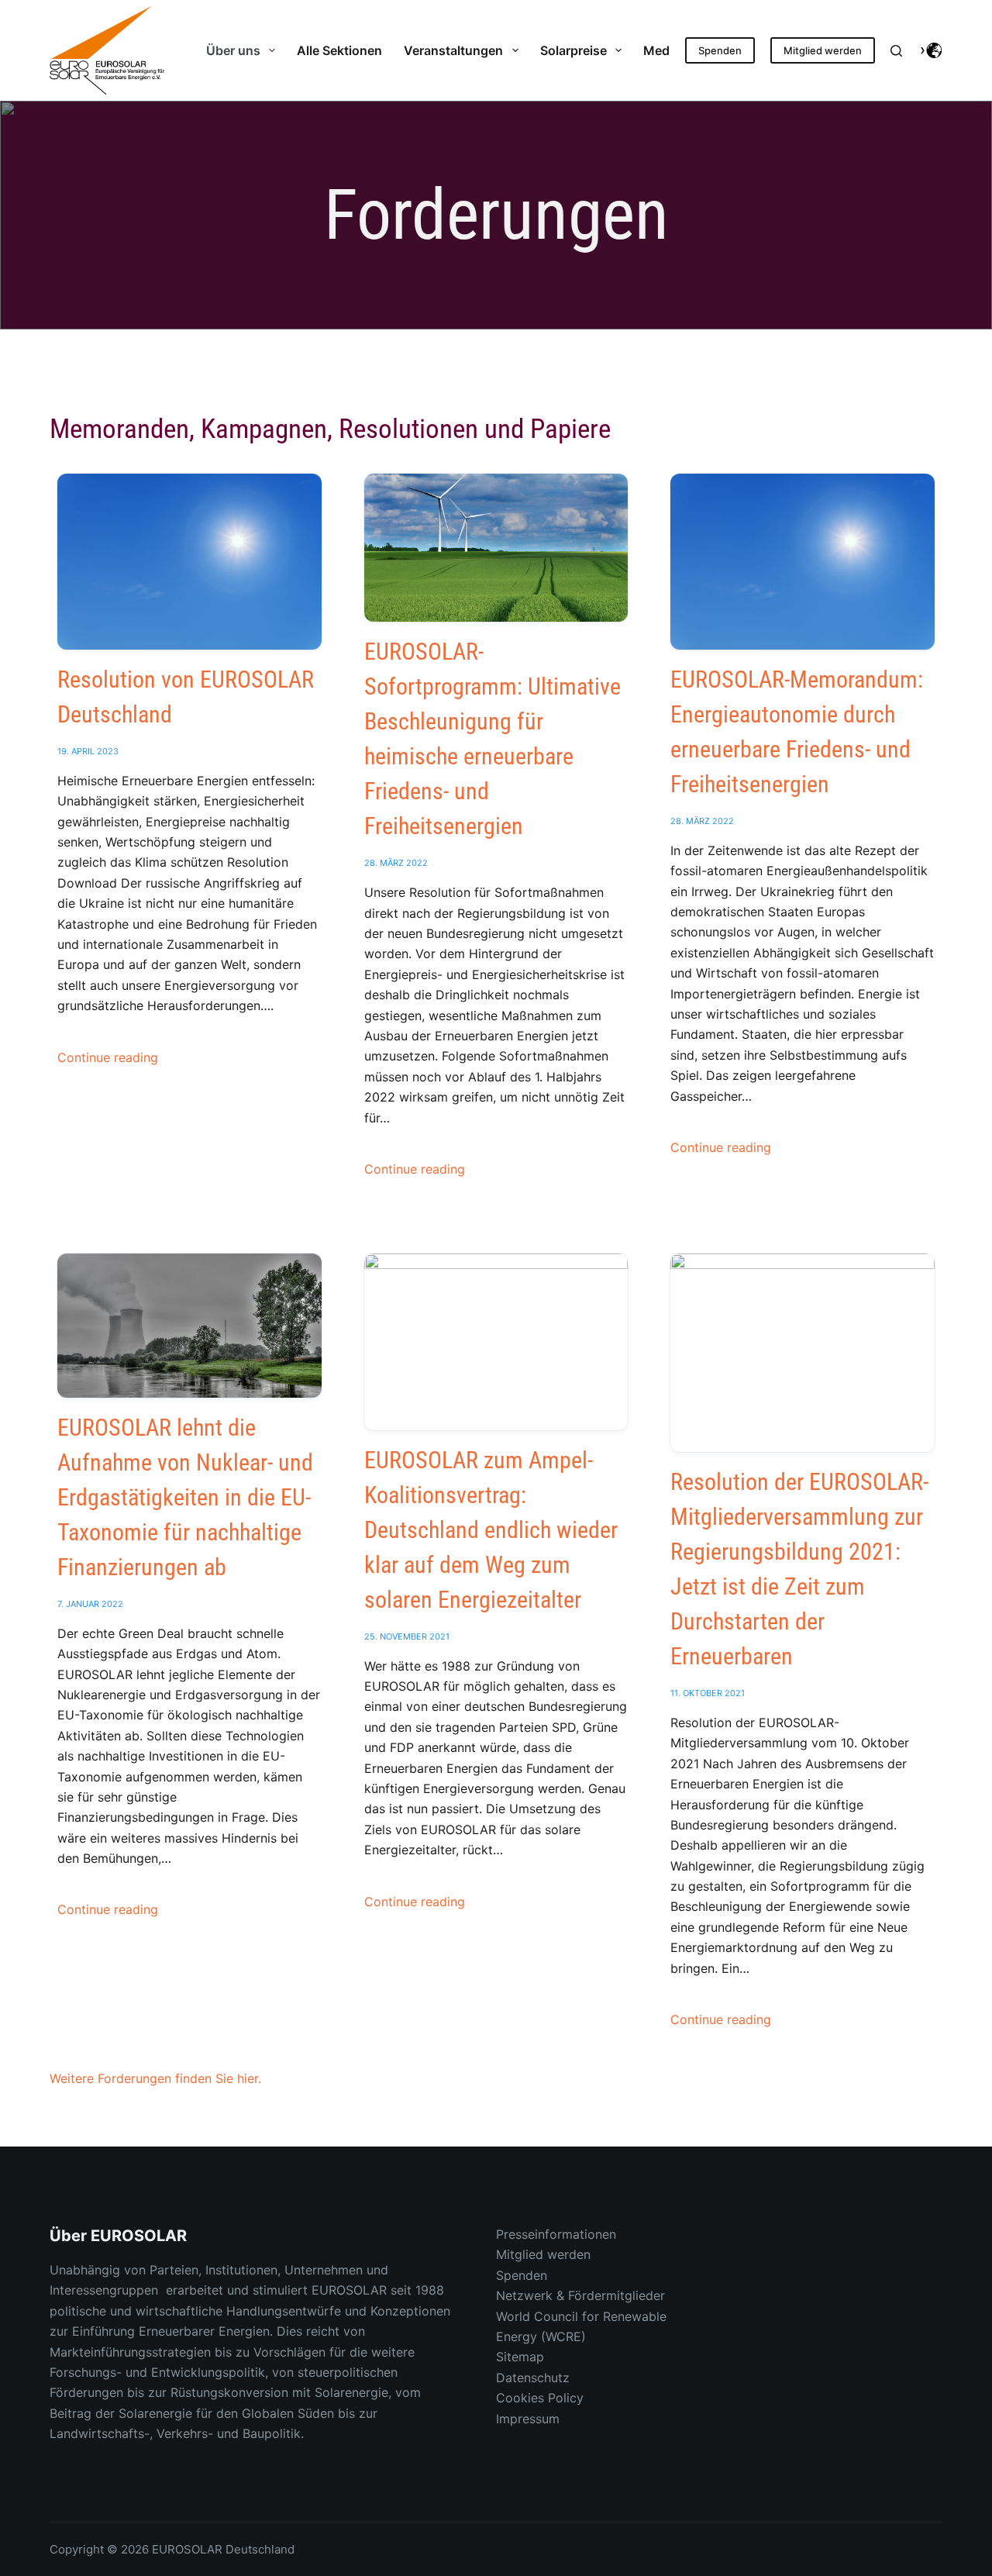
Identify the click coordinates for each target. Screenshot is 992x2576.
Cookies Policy (540, 2398)
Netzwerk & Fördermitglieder (580, 2295)
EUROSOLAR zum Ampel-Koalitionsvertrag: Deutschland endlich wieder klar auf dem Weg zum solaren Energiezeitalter (491, 1530)
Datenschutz (533, 2378)
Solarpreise (573, 50)
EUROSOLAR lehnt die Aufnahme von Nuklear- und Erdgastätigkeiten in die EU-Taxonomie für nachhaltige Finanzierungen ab (185, 1497)
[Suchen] (896, 51)
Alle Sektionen (339, 50)
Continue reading (108, 1057)
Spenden (720, 50)
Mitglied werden (823, 50)
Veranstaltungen (453, 50)
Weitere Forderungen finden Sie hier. (155, 2078)
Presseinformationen (556, 2234)
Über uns (233, 50)
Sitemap (520, 2357)
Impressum (528, 2419)
